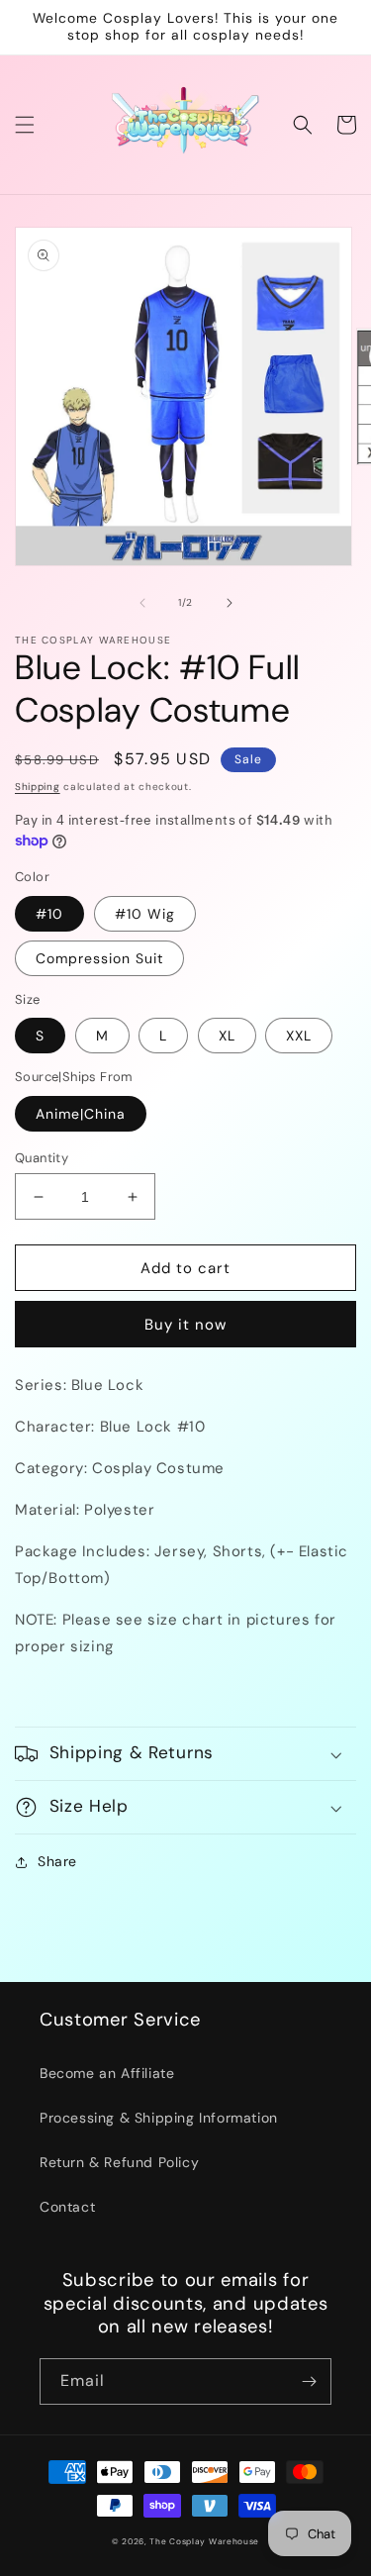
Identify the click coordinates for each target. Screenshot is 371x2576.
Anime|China (81, 1114)
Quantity (42, 1158)
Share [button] (57, 1861)
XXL (299, 1036)
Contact (67, 2207)
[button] (25, 125)
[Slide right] (230, 603)
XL (227, 1036)
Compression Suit (99, 958)
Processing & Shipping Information (159, 2118)
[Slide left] (142, 603)
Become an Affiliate (107, 2073)
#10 (49, 914)
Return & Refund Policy (119, 2162)
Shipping (38, 787)
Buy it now (185, 1325)
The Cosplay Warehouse (204, 2542)
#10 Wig (145, 914)
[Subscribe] (309, 2381)
